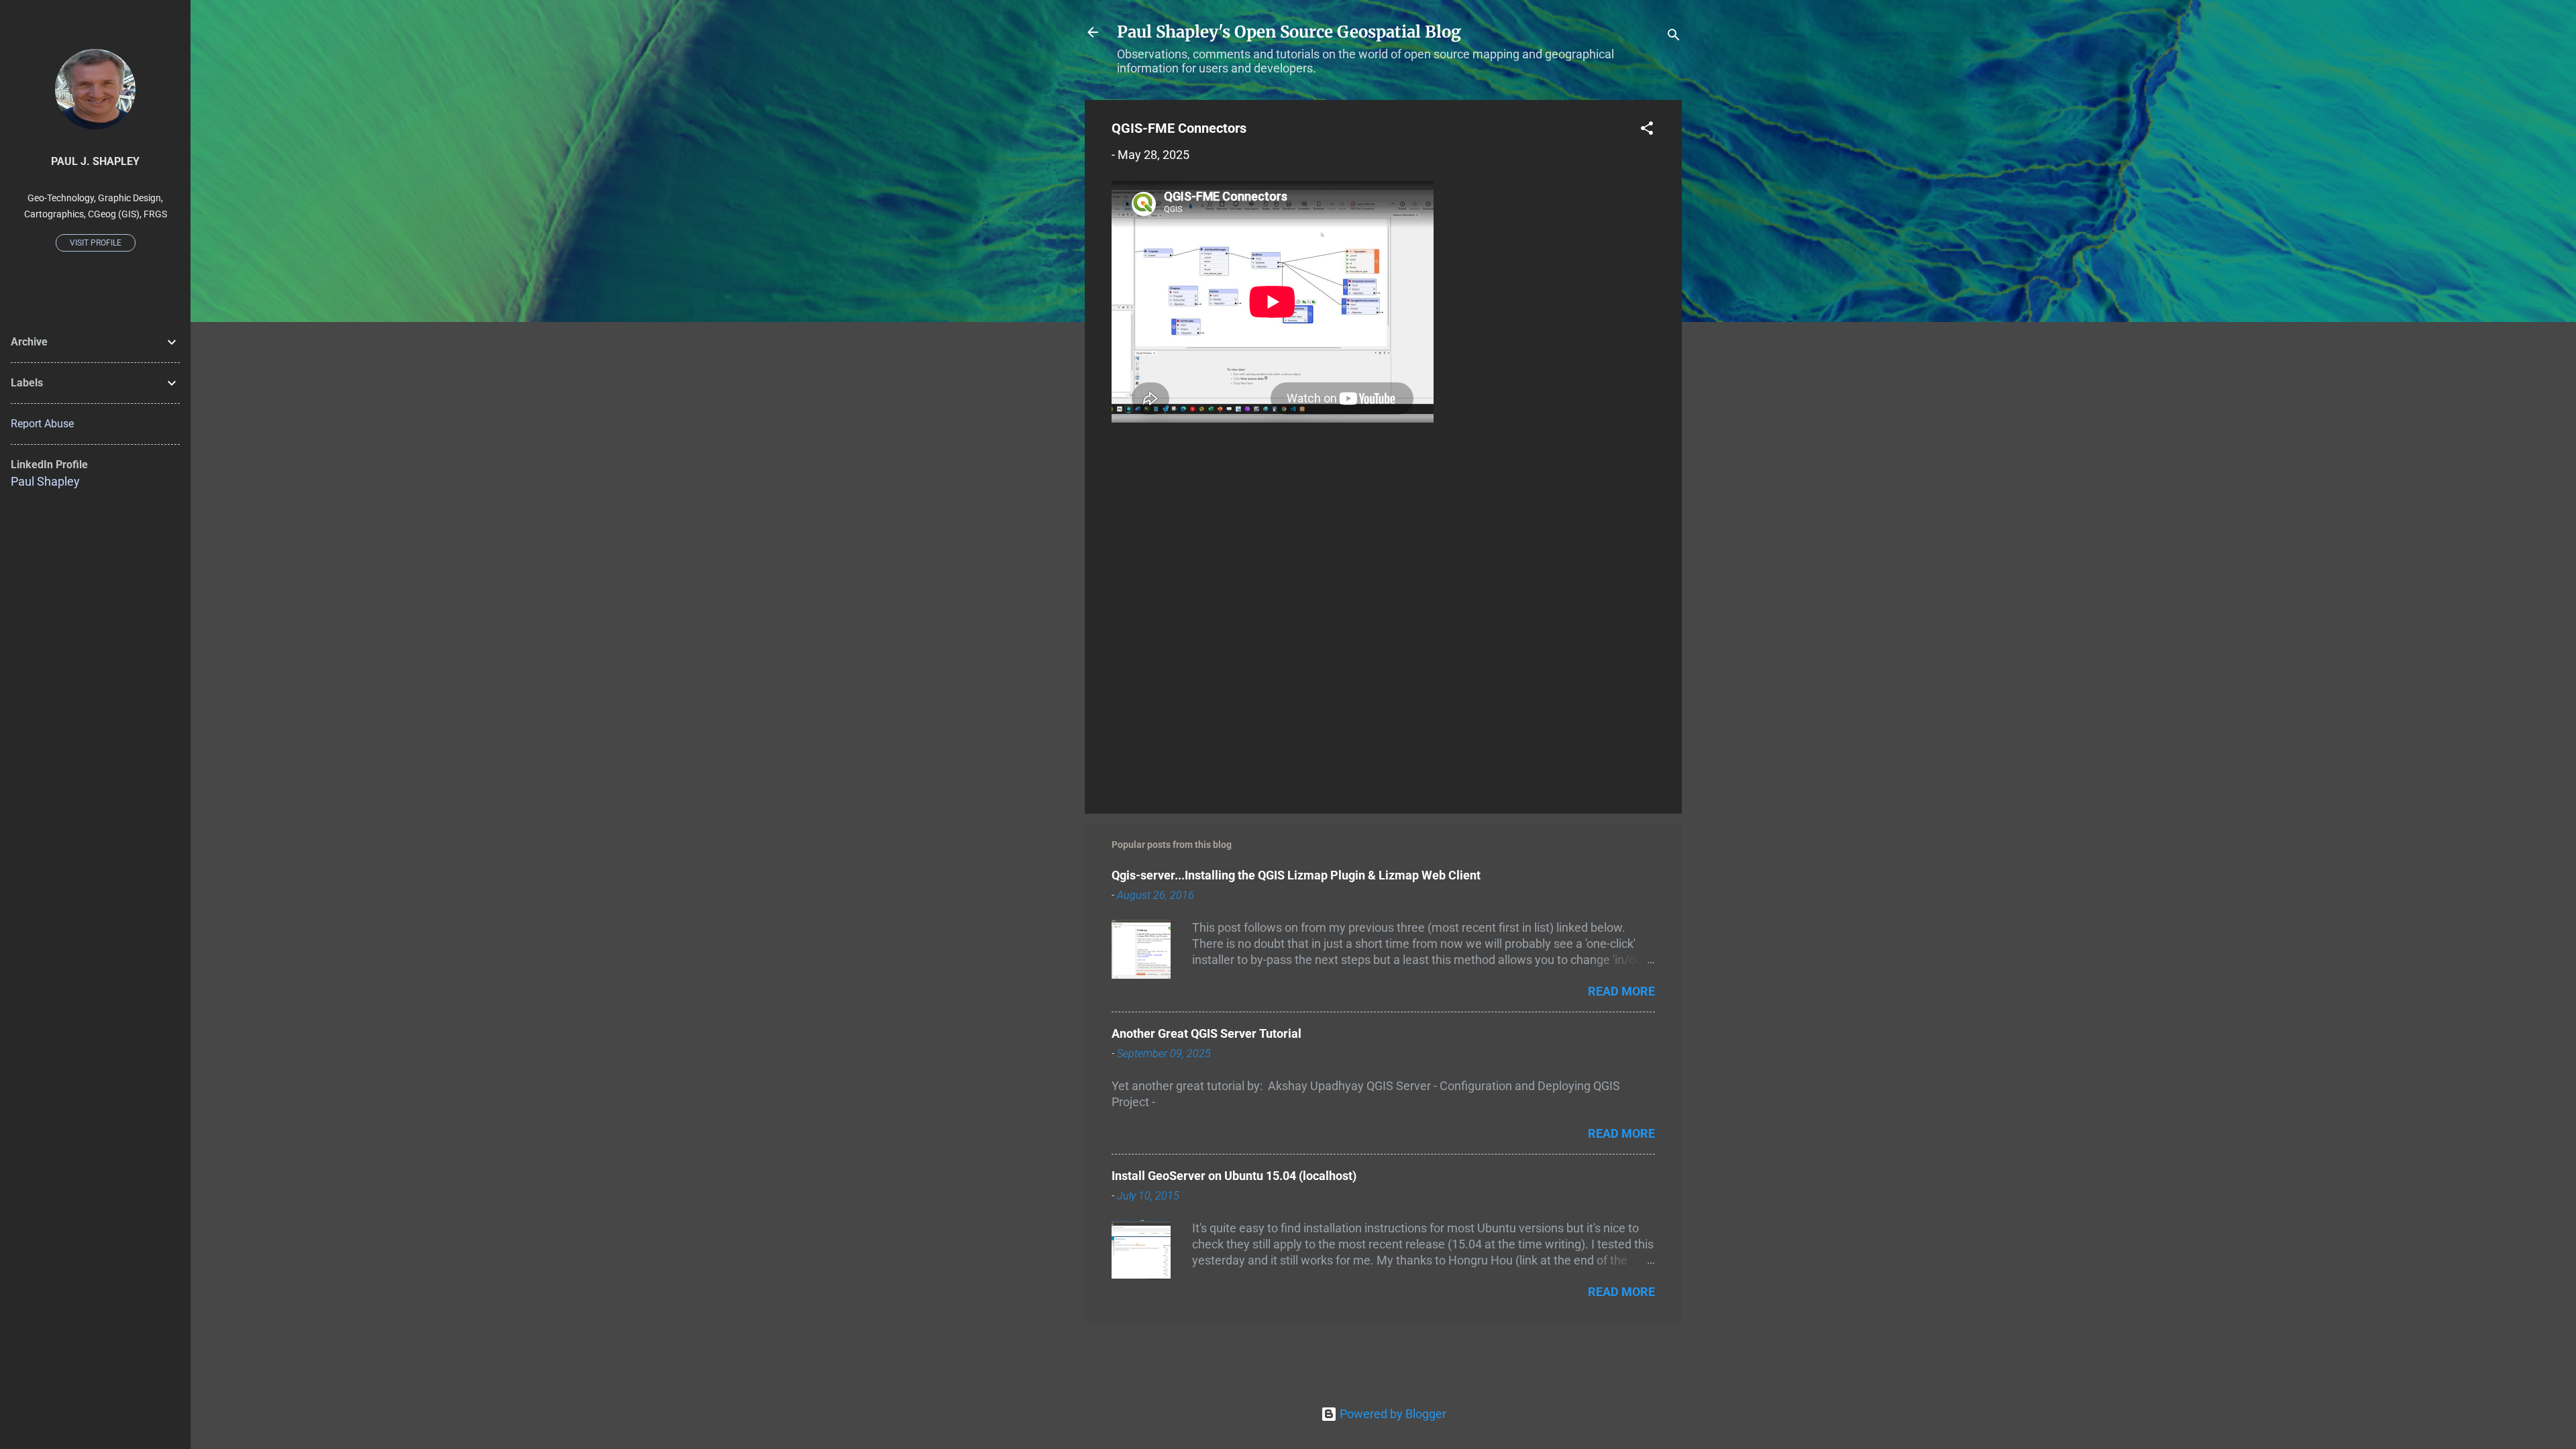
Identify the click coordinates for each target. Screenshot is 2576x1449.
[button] (1647, 130)
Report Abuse (42, 424)
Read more (1621, 991)
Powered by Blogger (1392, 1414)
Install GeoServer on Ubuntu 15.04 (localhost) (1234, 1176)
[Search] (1674, 37)
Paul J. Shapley (95, 161)
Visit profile (96, 243)
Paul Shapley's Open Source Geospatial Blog (1289, 32)
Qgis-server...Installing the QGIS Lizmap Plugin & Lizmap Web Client (1296, 875)
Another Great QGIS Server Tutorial (1206, 1033)
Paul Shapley (45, 481)
